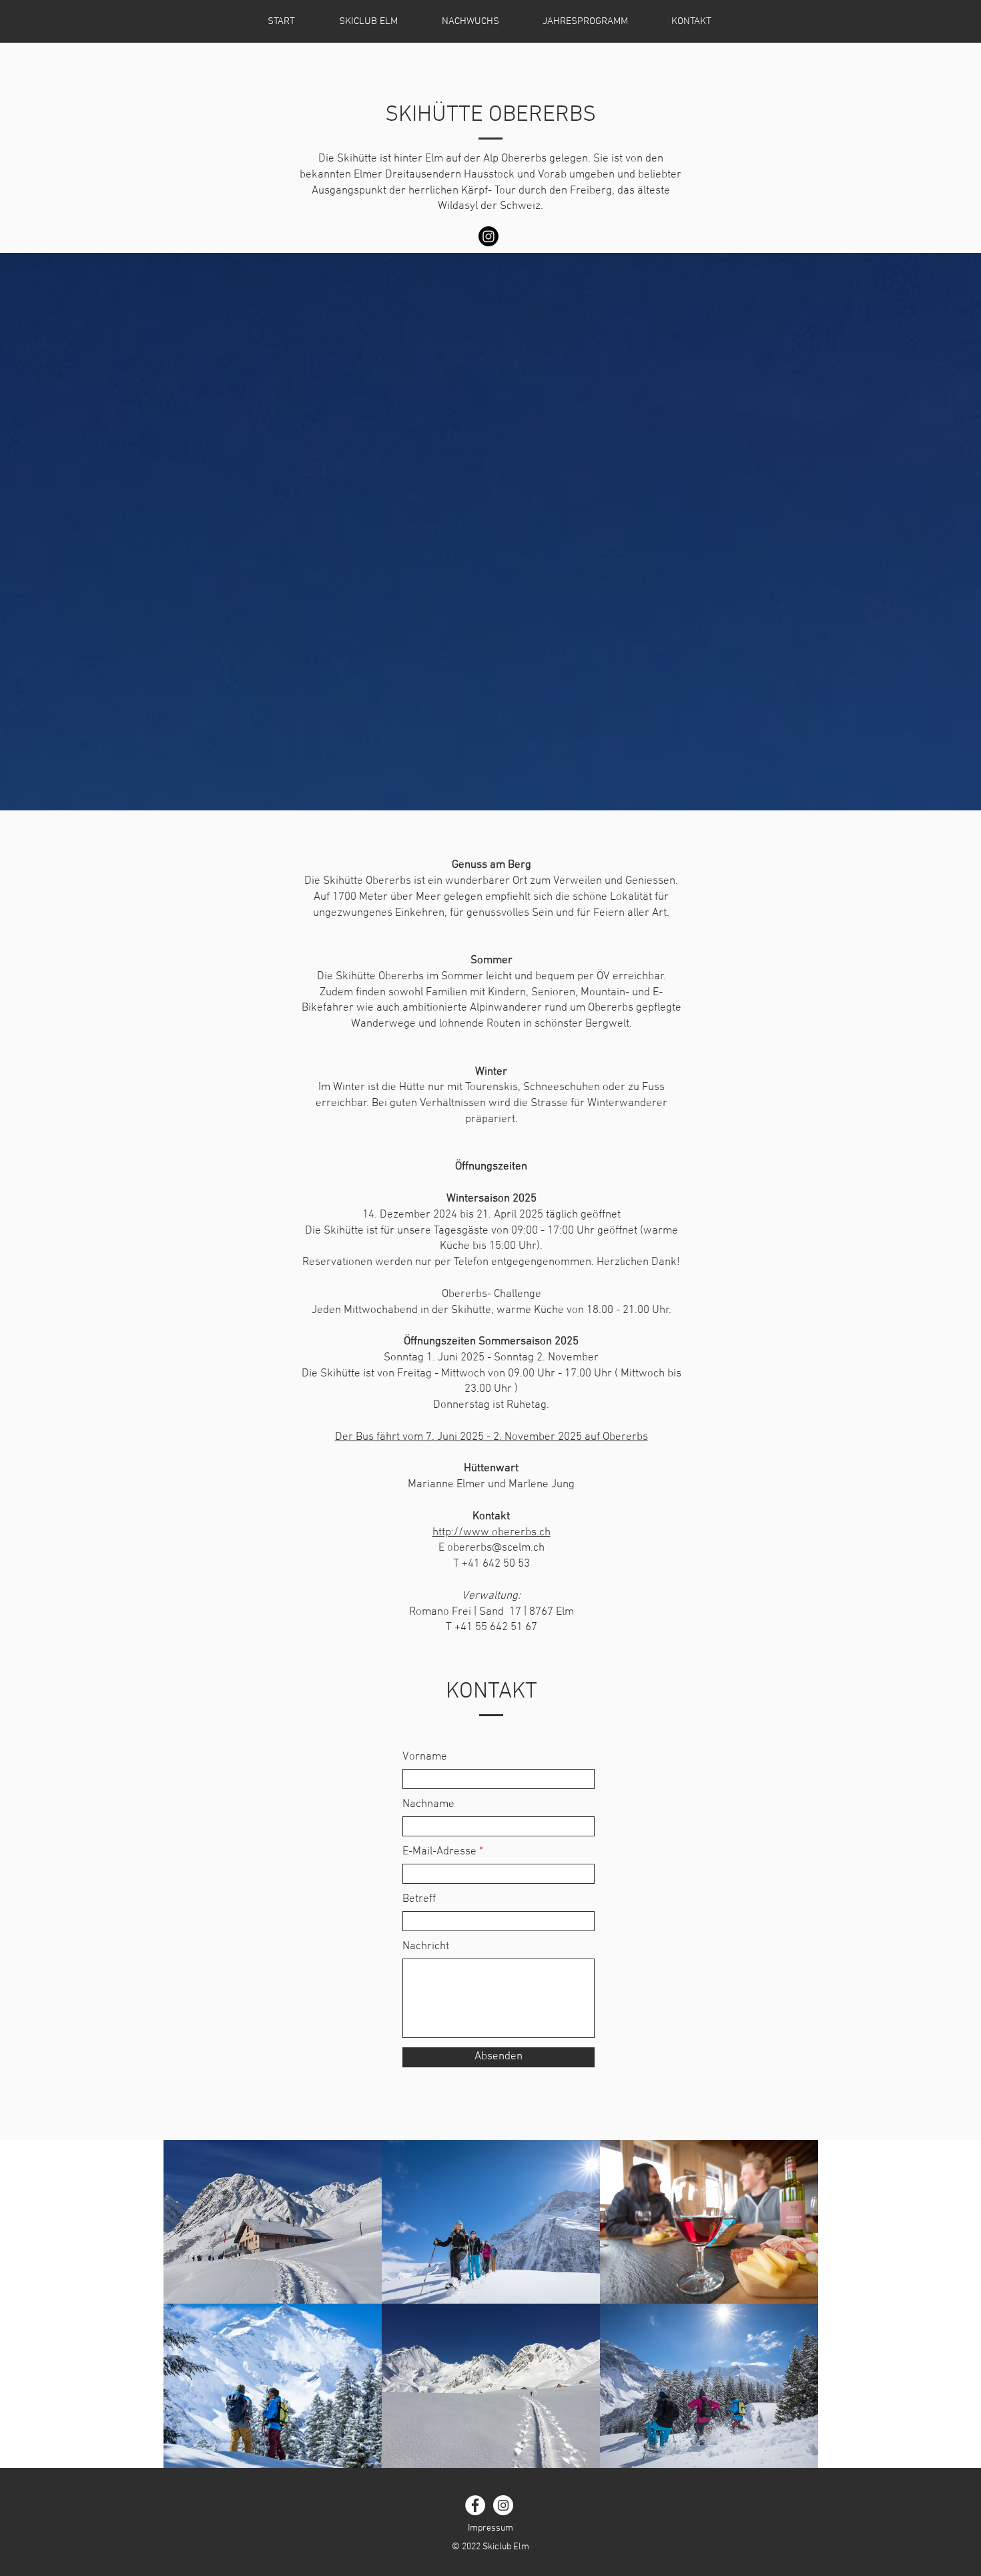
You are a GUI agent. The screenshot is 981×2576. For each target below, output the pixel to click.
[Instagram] (488, 236)
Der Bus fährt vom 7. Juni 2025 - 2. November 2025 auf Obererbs (492, 1437)
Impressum (490, 2528)
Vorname (425, 1757)
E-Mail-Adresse (439, 1852)
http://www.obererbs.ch (492, 1533)
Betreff (419, 1899)
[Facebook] (475, 2505)
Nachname (428, 1805)
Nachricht (426, 1947)
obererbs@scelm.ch (496, 1548)
